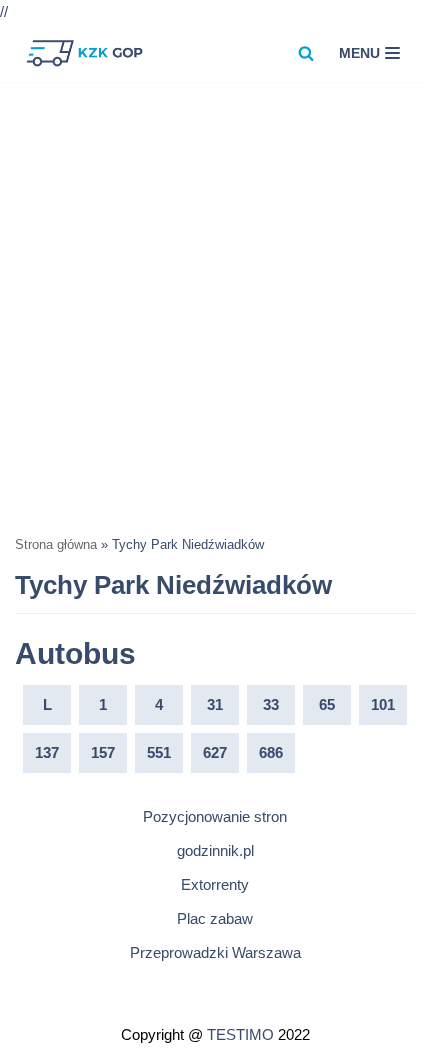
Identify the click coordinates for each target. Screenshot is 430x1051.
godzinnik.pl (215, 850)
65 (327, 704)
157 (103, 752)
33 (271, 704)
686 (271, 752)
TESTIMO (240, 1034)
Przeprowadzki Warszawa (215, 952)
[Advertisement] (215, 307)
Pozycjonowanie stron (215, 816)
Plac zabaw (215, 918)
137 (47, 752)
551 (159, 752)
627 (215, 752)
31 (215, 704)
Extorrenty (215, 884)
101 (383, 704)
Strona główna (56, 545)
